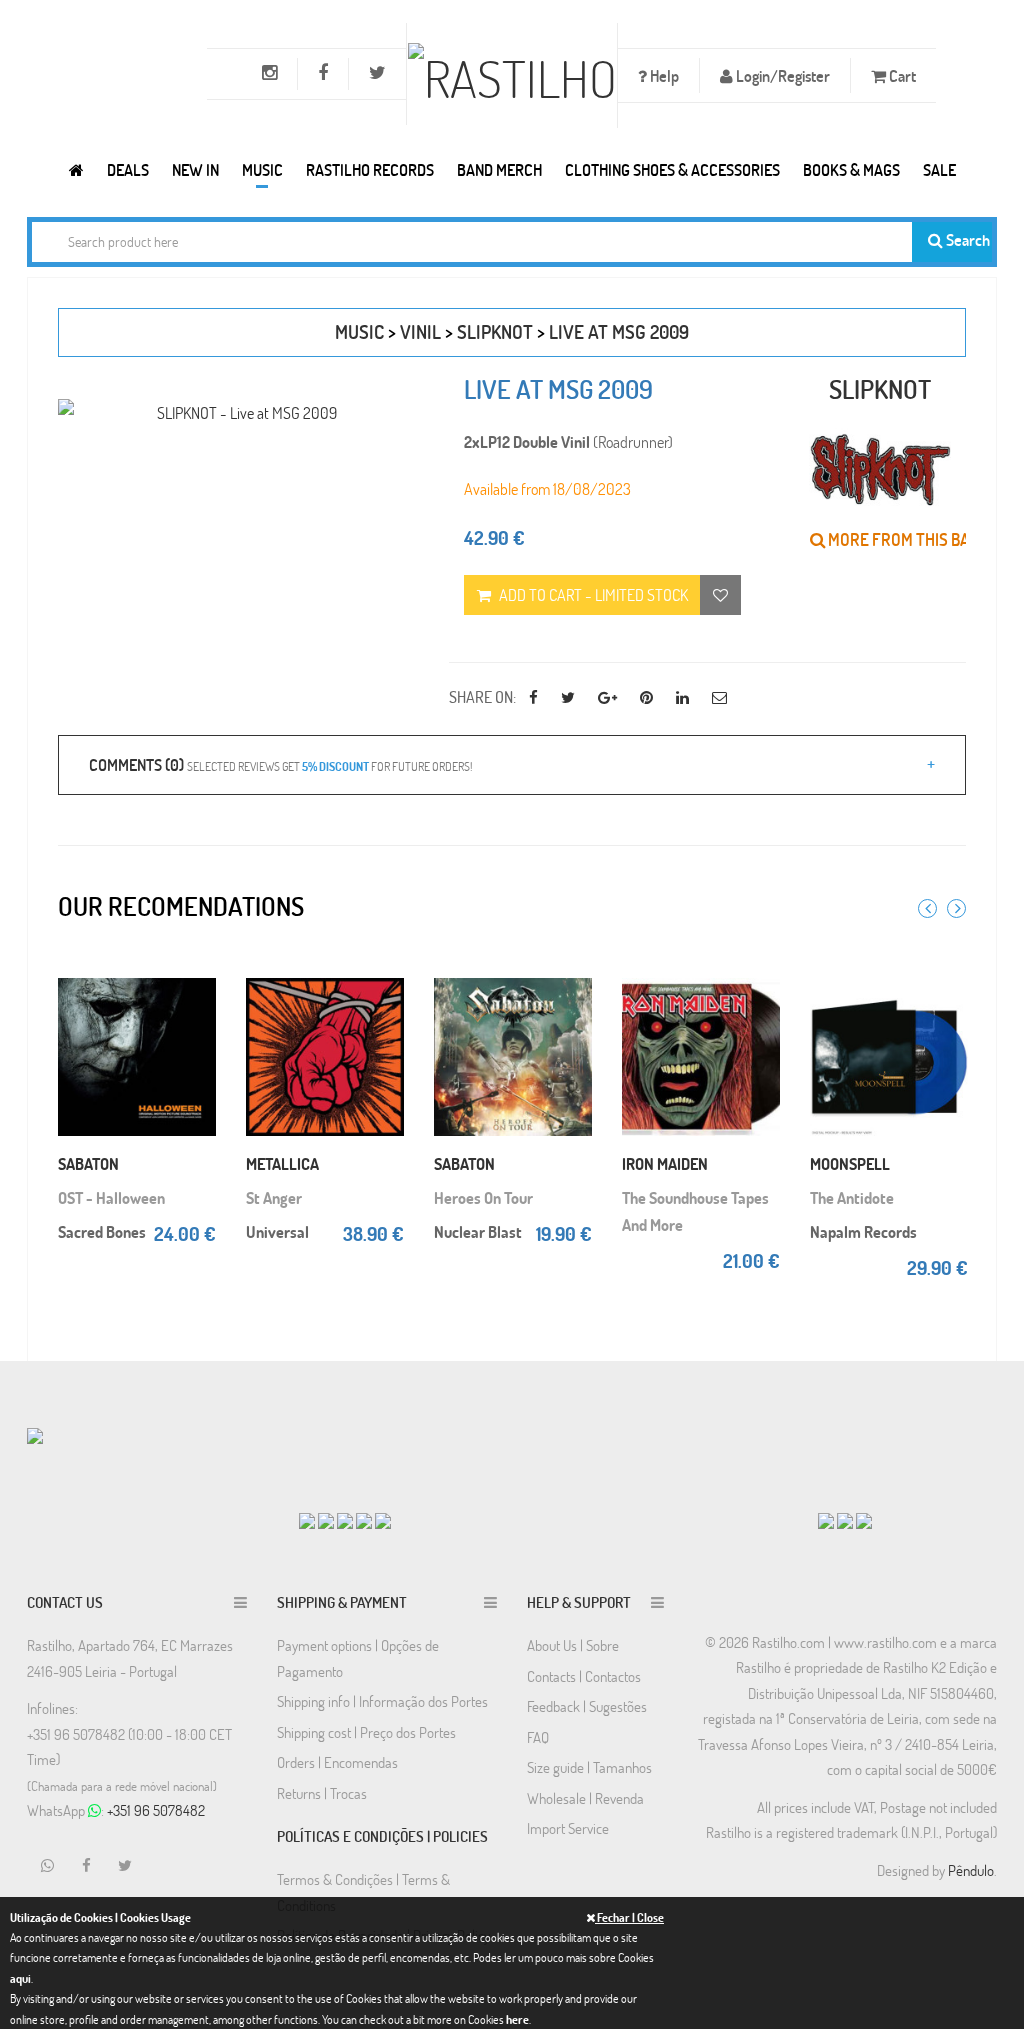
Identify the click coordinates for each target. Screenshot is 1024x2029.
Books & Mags (851, 169)
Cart (901, 75)
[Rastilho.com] (76, 169)
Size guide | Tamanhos (589, 1767)
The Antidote (852, 1197)
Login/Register (781, 75)
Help (663, 75)
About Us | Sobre (573, 1645)
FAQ (538, 1737)
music (359, 331)
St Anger (274, 1197)
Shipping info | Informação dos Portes (382, 1701)
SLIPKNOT (495, 331)
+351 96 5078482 (156, 1810)
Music (262, 169)
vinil (420, 331)
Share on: (482, 696)
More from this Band (907, 539)
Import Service (568, 1828)
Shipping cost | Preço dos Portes (366, 1732)
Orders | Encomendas (337, 1762)
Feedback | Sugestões (587, 1706)
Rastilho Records (370, 169)
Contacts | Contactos (584, 1676)
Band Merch (499, 169)
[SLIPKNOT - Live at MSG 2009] (238, 412)
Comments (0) (280, 764)
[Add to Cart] (196, 971)
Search (966, 239)
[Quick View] (196, 1011)
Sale (939, 169)
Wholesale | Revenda (585, 1798)
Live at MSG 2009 (619, 331)
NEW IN (195, 169)
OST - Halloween (111, 1197)
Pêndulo (971, 1870)
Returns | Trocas (322, 1793)
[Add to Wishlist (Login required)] (720, 595)
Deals (128, 169)
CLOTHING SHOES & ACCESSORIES (672, 169)
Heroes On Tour (483, 1197)
